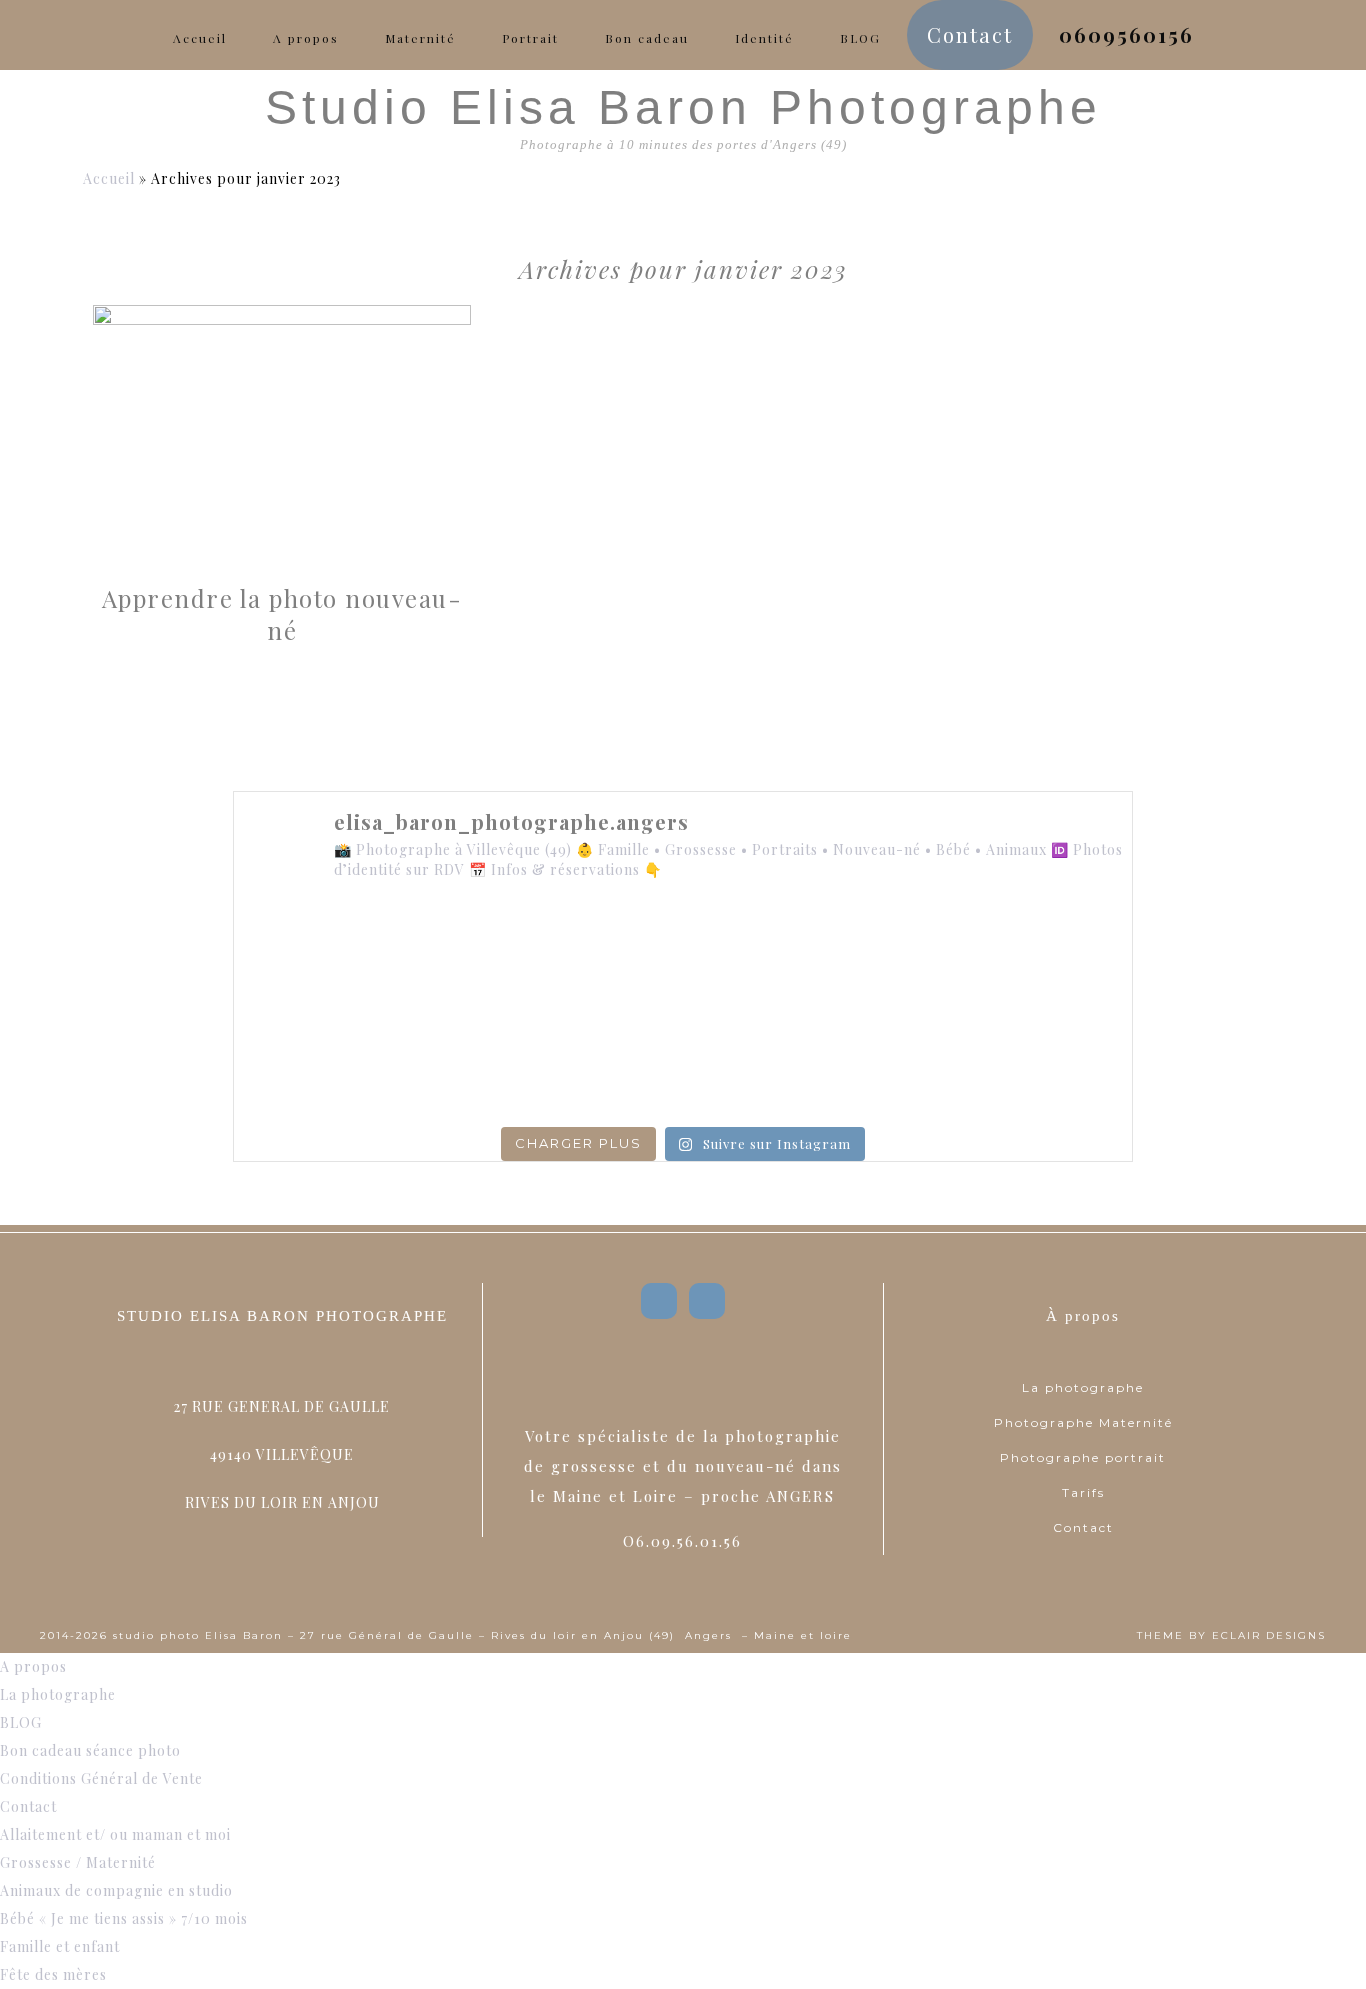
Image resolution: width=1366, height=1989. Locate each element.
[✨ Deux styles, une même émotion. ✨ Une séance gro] (865, 956)
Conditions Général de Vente (101, 1778)
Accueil (109, 178)
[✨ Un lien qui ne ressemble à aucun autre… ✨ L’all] (1046, 956)
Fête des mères (53, 1974)
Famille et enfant (60, 1946)
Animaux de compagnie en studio (116, 1890)
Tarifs (1083, 1492)
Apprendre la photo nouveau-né (282, 614)
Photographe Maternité (1083, 1422)
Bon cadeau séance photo (90, 1750)
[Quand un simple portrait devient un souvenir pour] (683, 1062)
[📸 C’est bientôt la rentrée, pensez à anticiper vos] (683, 956)
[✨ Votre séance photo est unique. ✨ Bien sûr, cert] (320, 1062)
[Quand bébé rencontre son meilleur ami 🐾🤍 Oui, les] (502, 956)
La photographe (1083, 1387)
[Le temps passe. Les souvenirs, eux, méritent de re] (502, 1062)
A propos (33, 1666)
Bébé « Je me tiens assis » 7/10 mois (124, 1918)
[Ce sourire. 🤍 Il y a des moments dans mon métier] (865, 1062)
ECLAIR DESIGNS (1269, 1635)
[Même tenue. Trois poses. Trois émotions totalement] (1046, 1062)
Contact (1083, 1527)
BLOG (21, 1722)
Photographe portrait (1083, 1457)
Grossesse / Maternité (78, 1862)
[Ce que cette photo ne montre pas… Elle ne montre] (320, 956)
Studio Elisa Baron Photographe (683, 107)
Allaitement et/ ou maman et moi (115, 1834)
